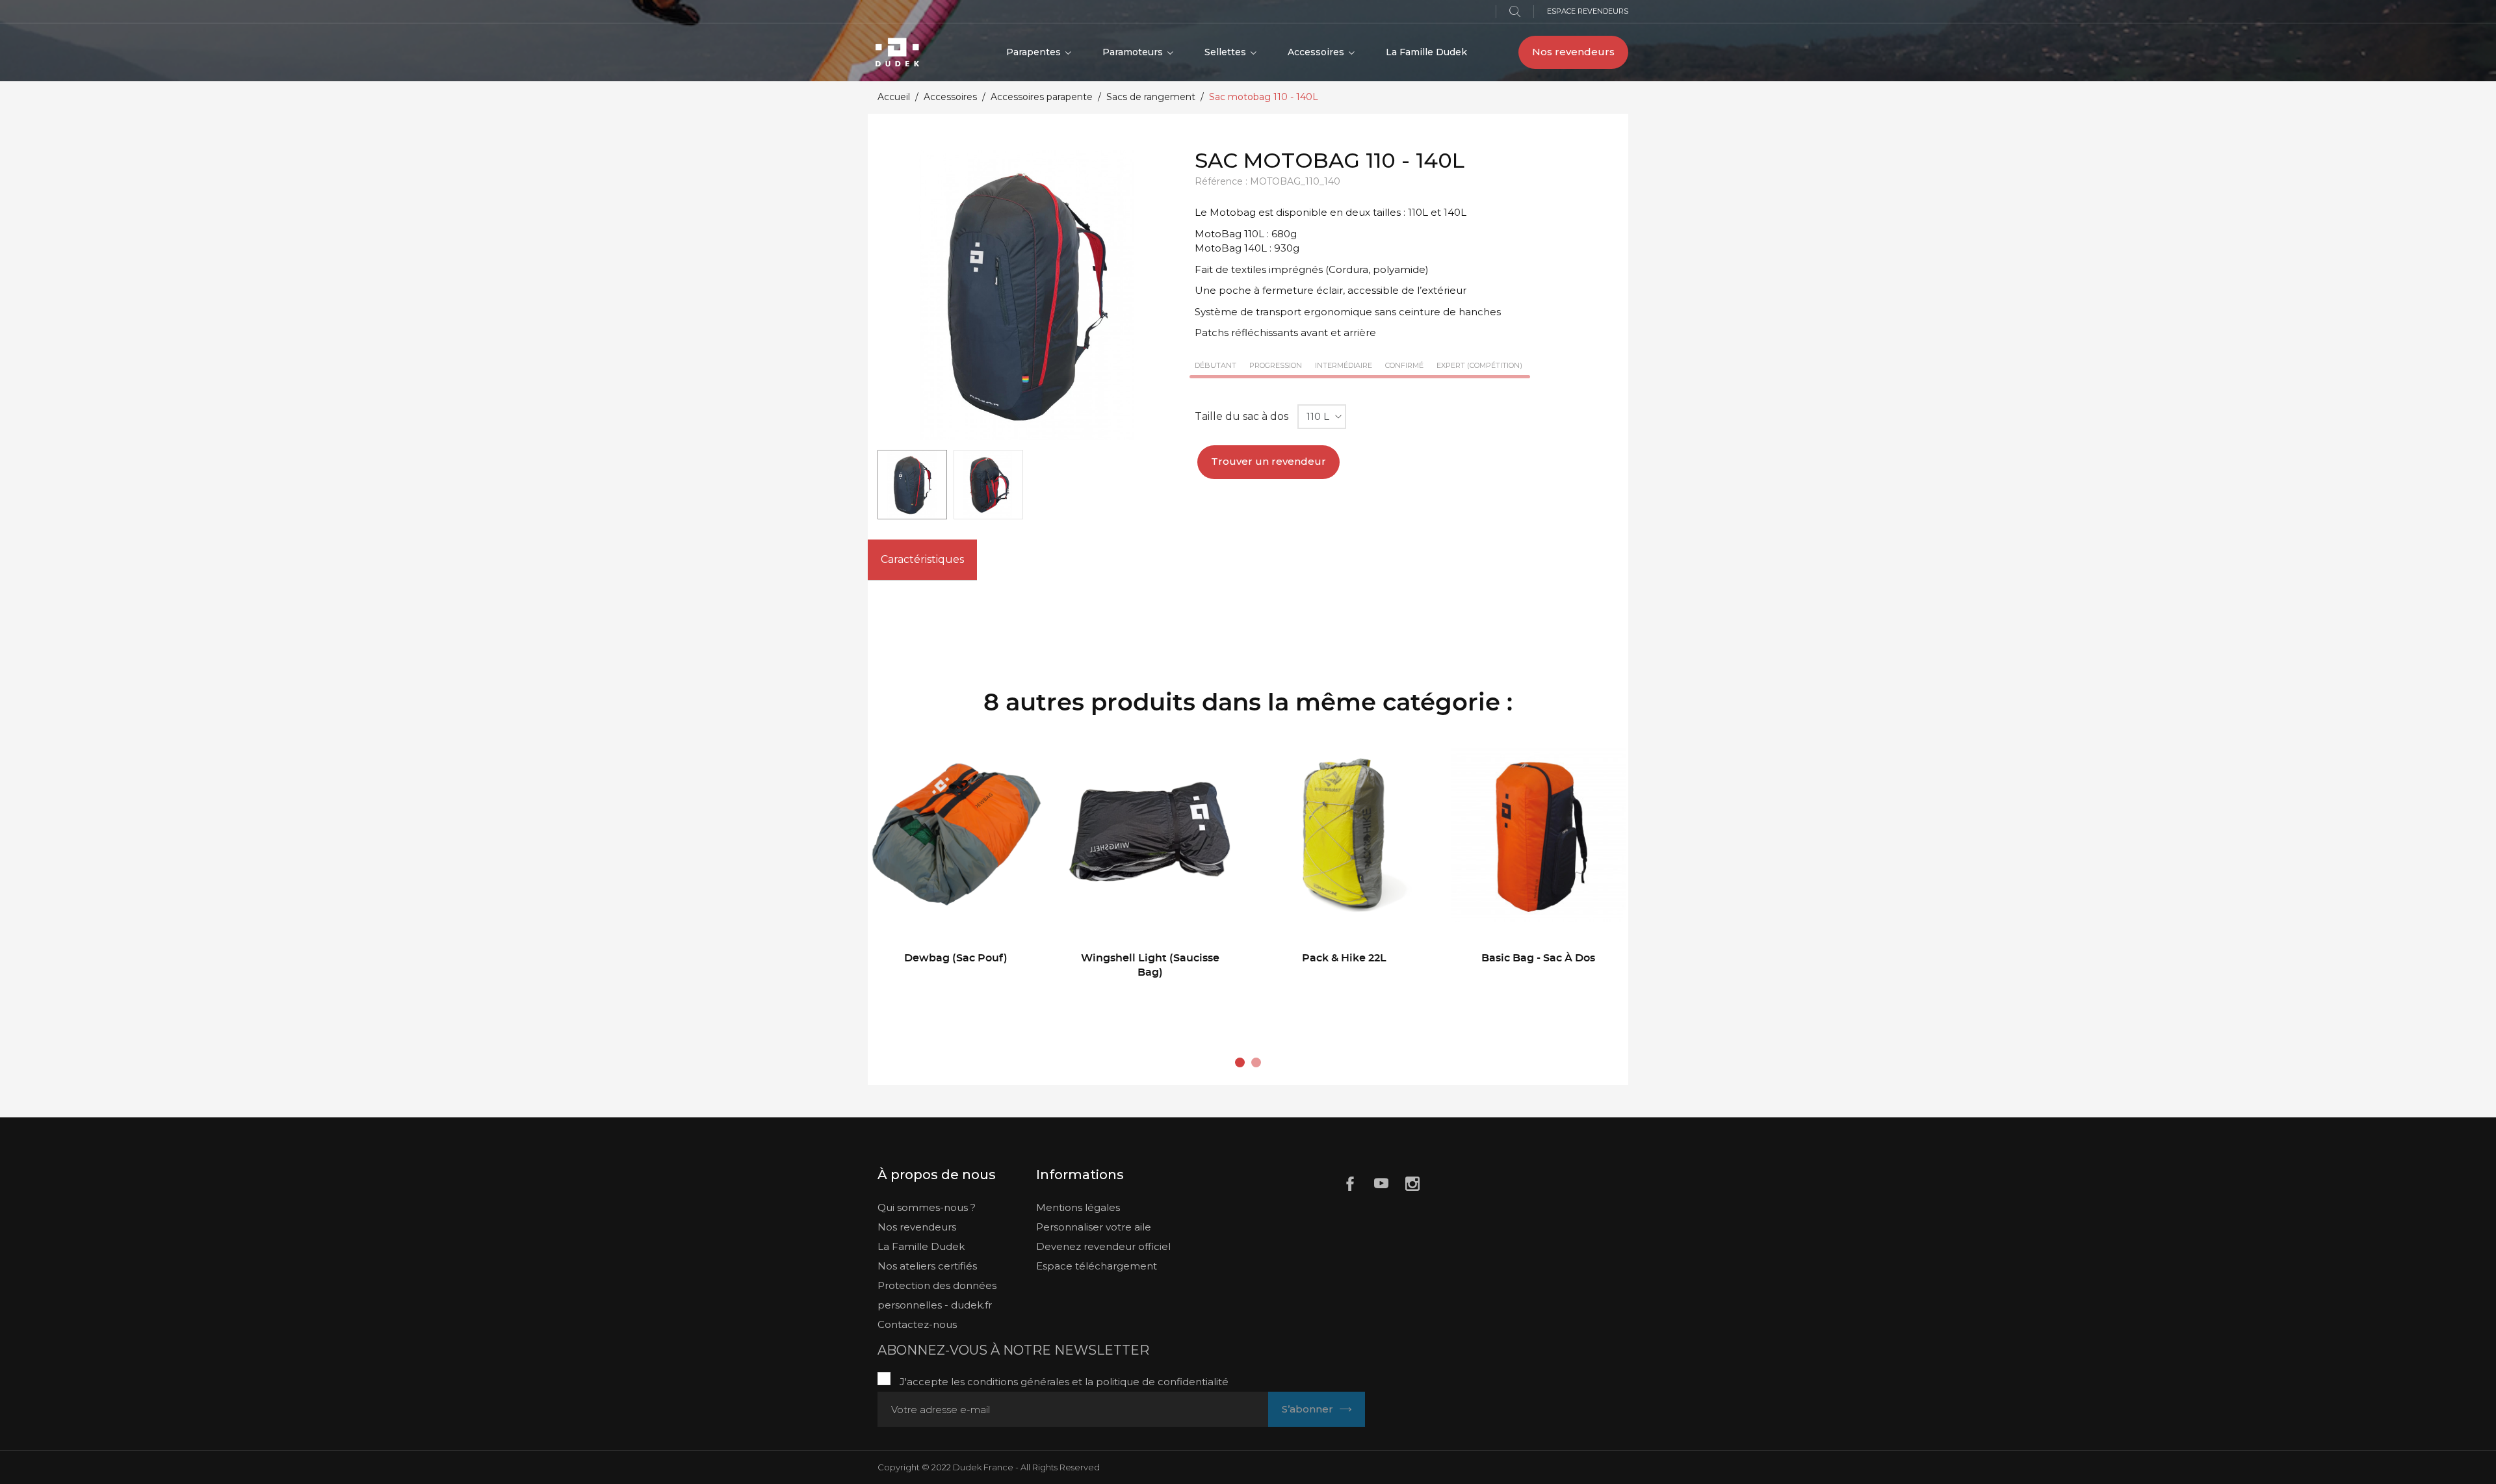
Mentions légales (1078, 1207)
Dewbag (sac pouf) (956, 958)
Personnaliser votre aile (1094, 1227)
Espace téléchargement (1097, 1266)
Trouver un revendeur (1268, 461)
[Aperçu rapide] (928, 994)
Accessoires (1317, 52)
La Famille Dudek (1426, 52)
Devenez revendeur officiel (1103, 1246)
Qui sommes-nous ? (927, 1207)
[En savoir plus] (992, 994)
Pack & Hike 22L (1344, 958)
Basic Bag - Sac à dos (1538, 958)
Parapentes (1035, 52)
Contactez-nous (917, 1324)
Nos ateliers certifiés (927, 1266)
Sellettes (1227, 52)
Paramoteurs (1134, 52)
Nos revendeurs (1573, 52)
